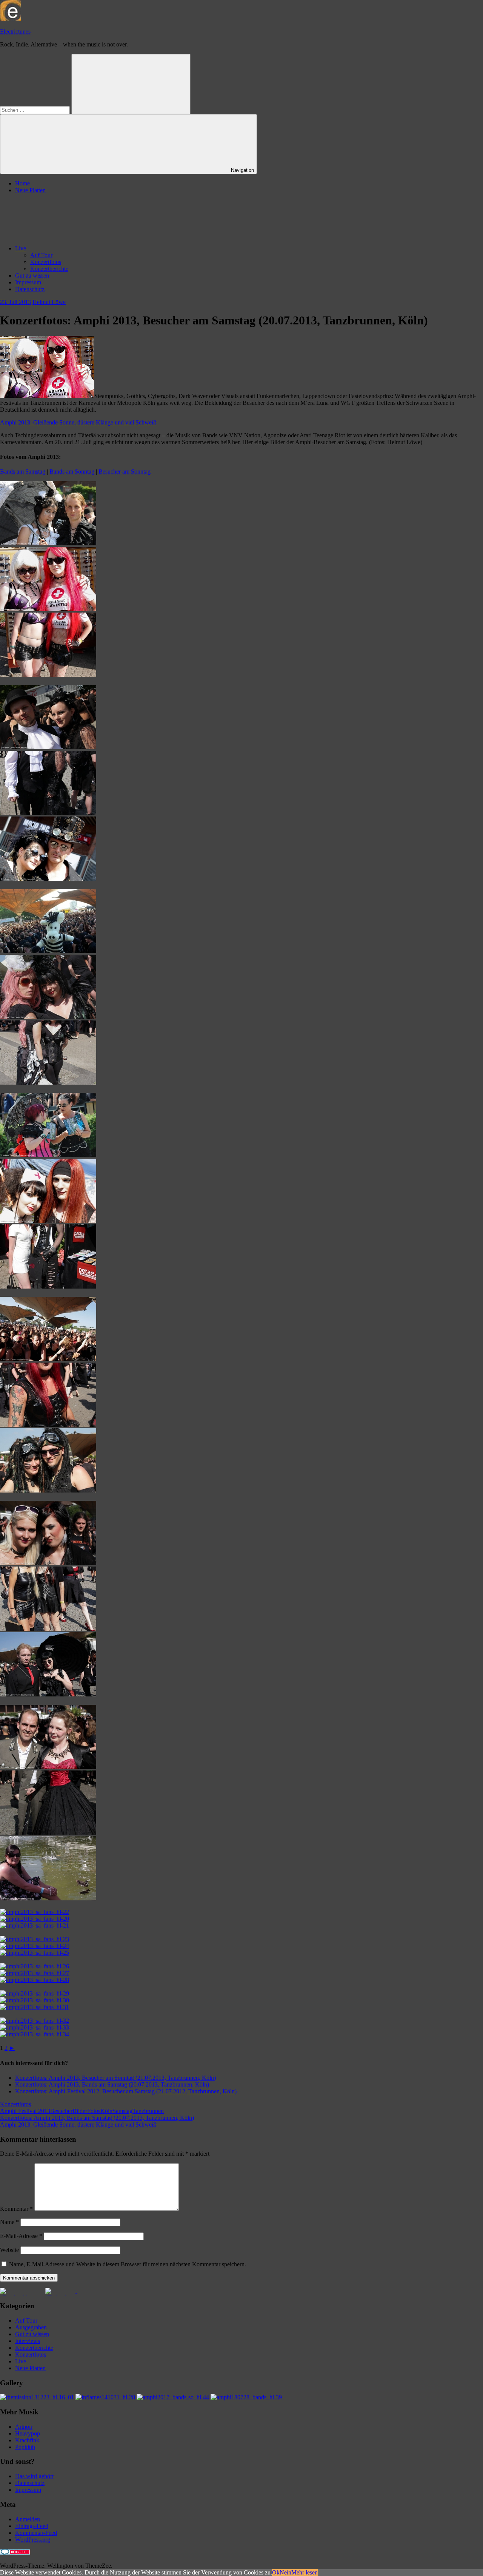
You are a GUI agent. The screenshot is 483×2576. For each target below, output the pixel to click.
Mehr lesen (305, 2572)
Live (21, 248)
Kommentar (16, 2209)
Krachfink (27, 2440)
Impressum (28, 282)
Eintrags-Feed (32, 2526)
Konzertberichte (49, 269)
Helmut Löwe (49, 302)
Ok (276, 2572)
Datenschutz (30, 289)
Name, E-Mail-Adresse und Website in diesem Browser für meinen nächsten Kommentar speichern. (128, 2264)
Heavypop (28, 2433)
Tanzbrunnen (148, 2111)
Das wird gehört (34, 2476)
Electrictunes (15, 32)
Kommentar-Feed (36, 2533)
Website (9, 2250)
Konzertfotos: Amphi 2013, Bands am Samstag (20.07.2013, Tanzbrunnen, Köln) (112, 2084)
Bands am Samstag (23, 472)
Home (22, 183)
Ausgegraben (31, 2327)
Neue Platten (30, 190)
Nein (285, 2572)
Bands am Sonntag (72, 472)
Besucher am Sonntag (125, 472)
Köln (106, 2111)
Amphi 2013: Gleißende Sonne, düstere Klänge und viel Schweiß (78, 422)
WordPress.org (33, 2540)
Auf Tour (41, 255)
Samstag (122, 2111)
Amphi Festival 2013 (25, 2111)
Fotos (94, 2111)
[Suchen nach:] (36, 110)
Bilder (80, 2111)
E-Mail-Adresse (21, 2236)
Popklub (25, 2447)
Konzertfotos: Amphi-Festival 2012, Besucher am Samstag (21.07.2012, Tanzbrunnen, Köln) (126, 2091)
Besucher (61, 2111)
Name (9, 2222)
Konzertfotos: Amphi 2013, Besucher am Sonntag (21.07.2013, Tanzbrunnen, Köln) (115, 2078)
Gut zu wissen (32, 276)
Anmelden (28, 2519)
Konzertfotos (46, 262)
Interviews (28, 2341)
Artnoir (24, 2427)
